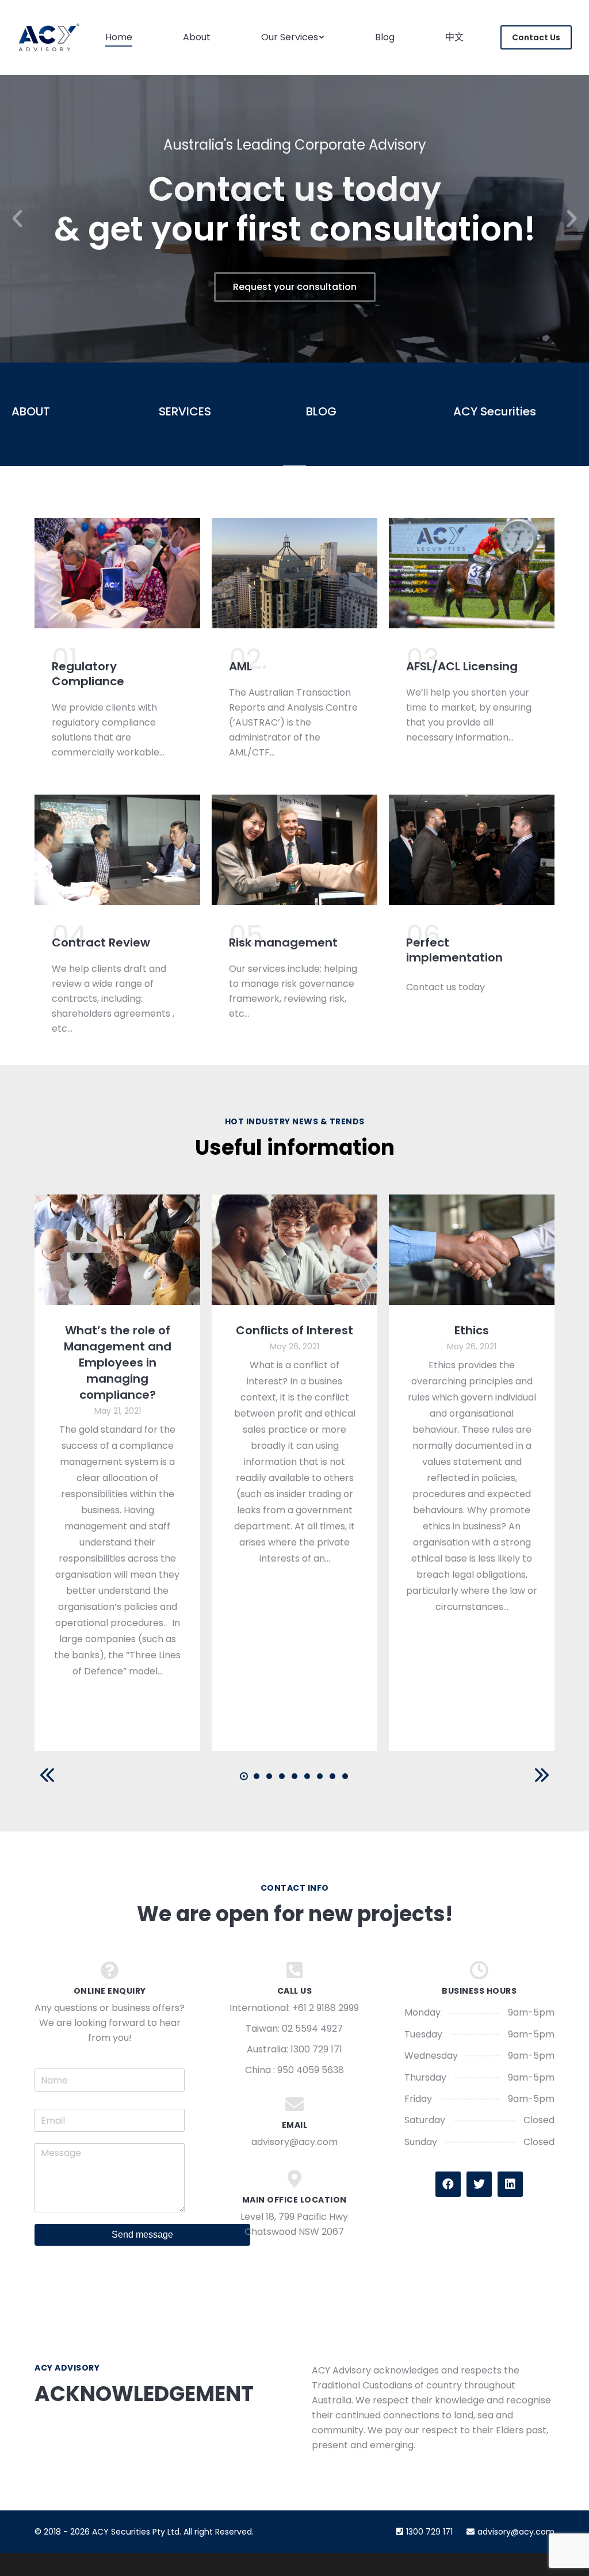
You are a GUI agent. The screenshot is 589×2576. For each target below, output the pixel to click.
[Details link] (117, 1250)
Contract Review (101, 942)
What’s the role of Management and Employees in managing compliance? (118, 1363)
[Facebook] (448, 2184)
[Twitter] (479, 2184)
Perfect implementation (454, 950)
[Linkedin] (510, 2184)
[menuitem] (119, 37)
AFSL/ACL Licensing (462, 666)
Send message (142, 2235)
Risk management (283, 942)
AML (240, 666)
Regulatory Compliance (88, 674)
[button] (17, 219)
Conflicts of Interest (294, 1330)
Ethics (472, 1330)
